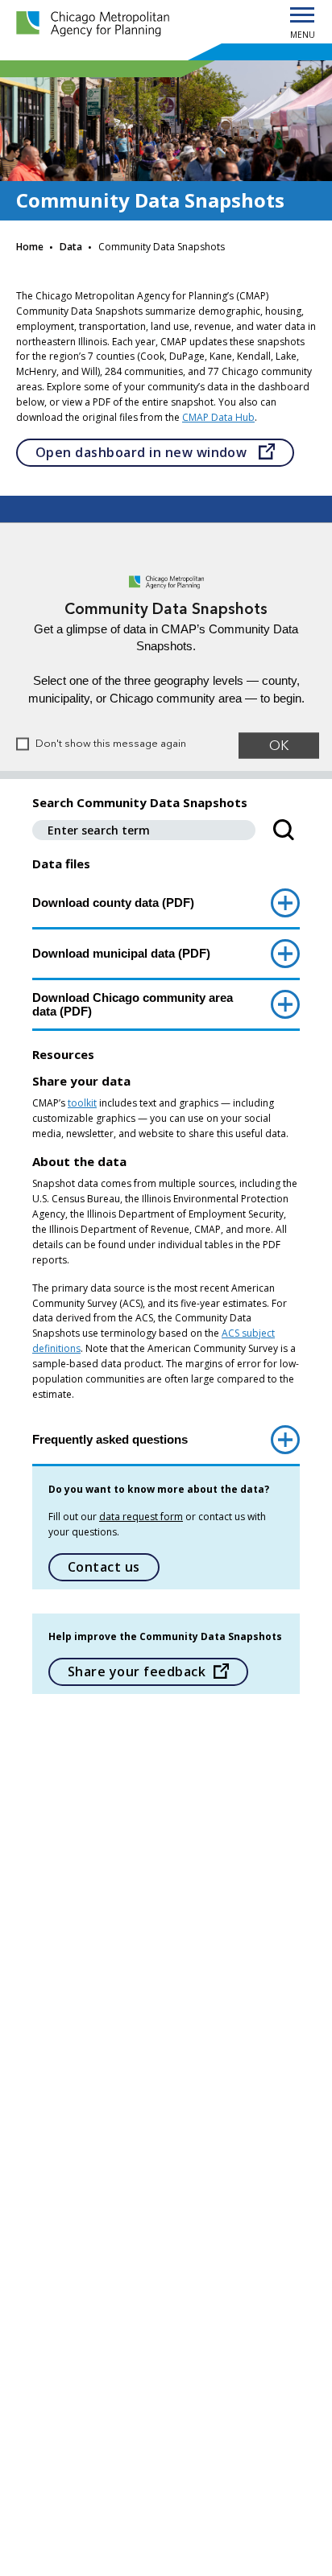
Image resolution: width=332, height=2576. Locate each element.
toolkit (82, 1103)
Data (71, 247)
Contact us (104, 1567)
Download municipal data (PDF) (121, 953)
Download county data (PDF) (113, 903)
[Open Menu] (302, 16)
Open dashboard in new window (165, 452)
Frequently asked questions (110, 1439)
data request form (141, 1517)
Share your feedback (137, 1671)
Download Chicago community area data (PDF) (133, 1004)
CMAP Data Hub (218, 417)
